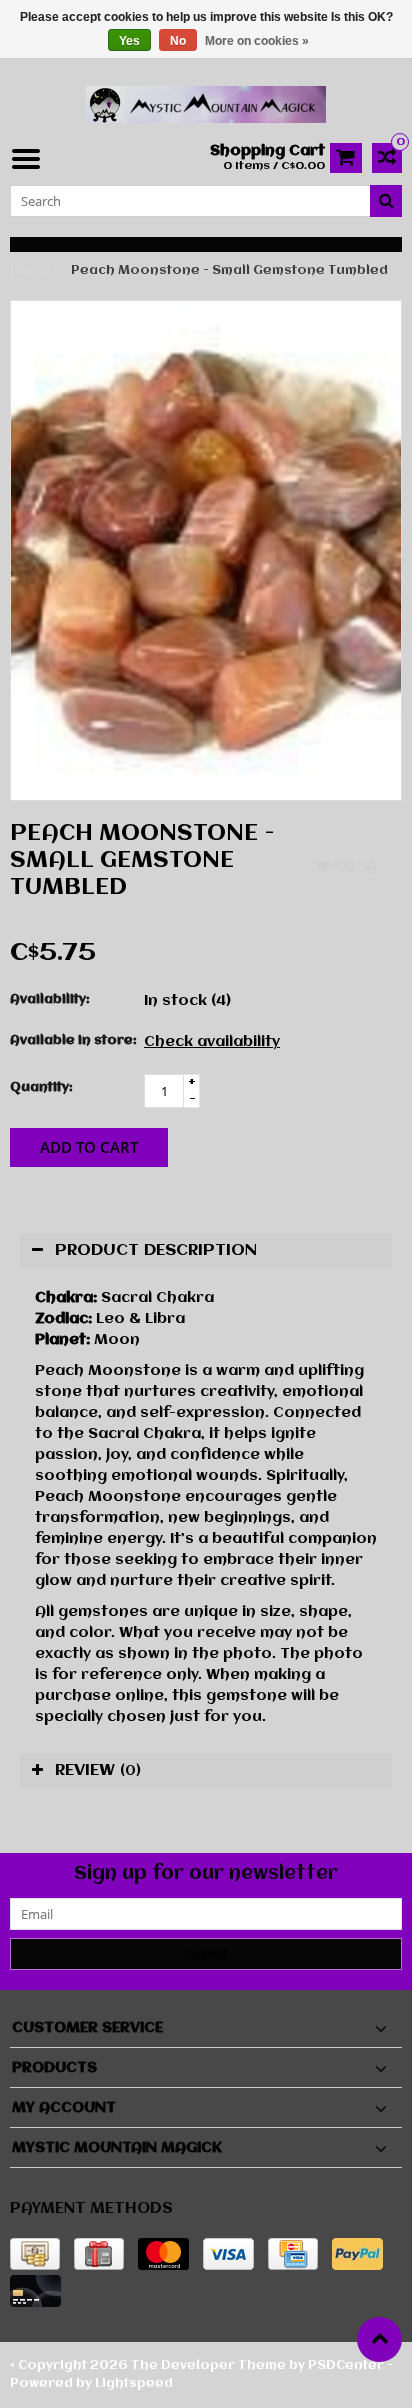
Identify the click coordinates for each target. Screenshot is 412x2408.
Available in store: (72, 1040)
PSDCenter (346, 2365)
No (178, 41)
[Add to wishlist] (323, 869)
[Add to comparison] (347, 869)
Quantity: (41, 1087)
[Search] (386, 201)
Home (30, 270)
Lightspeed (134, 2383)
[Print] (371, 869)
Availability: (50, 999)
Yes (129, 41)
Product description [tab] (156, 1250)
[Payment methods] (35, 2254)
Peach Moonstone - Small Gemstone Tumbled (229, 270)
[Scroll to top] (379, 2339)
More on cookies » (257, 41)
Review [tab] (98, 1770)
